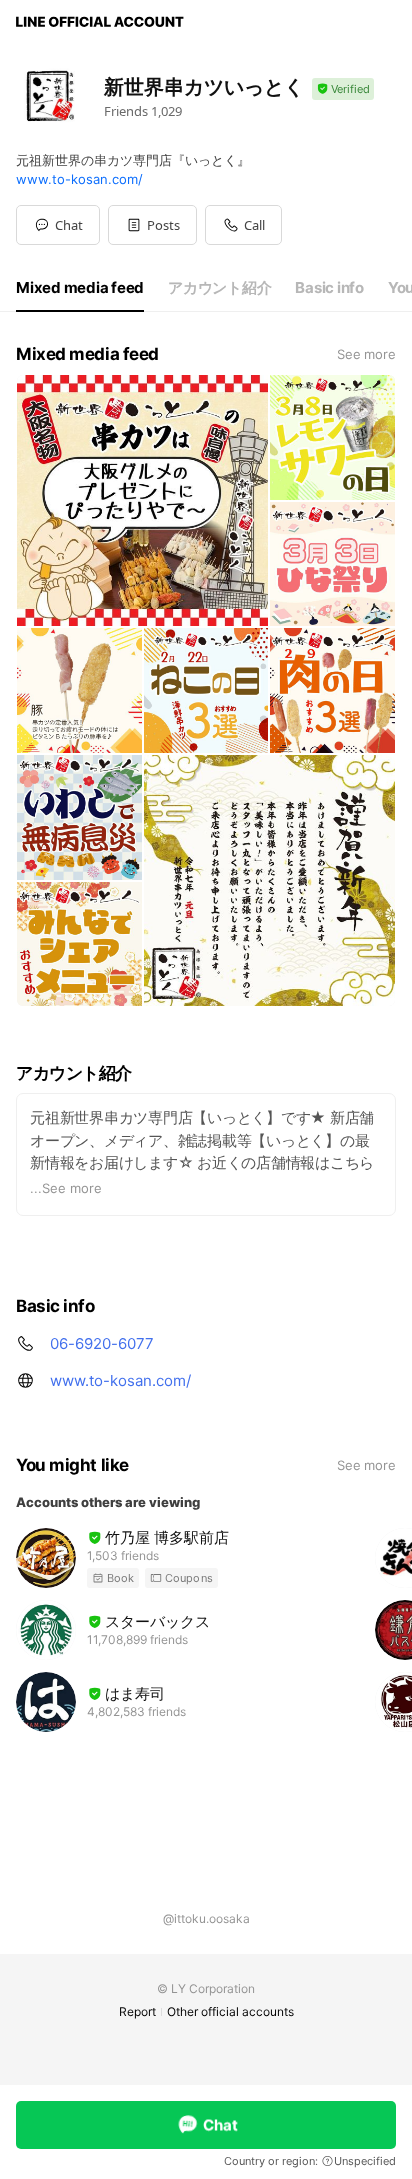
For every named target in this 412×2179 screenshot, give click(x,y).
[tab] (80, 288)
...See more (66, 1188)
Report (137, 2011)
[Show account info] (343, 89)
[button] (152, 225)
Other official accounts (230, 2011)
